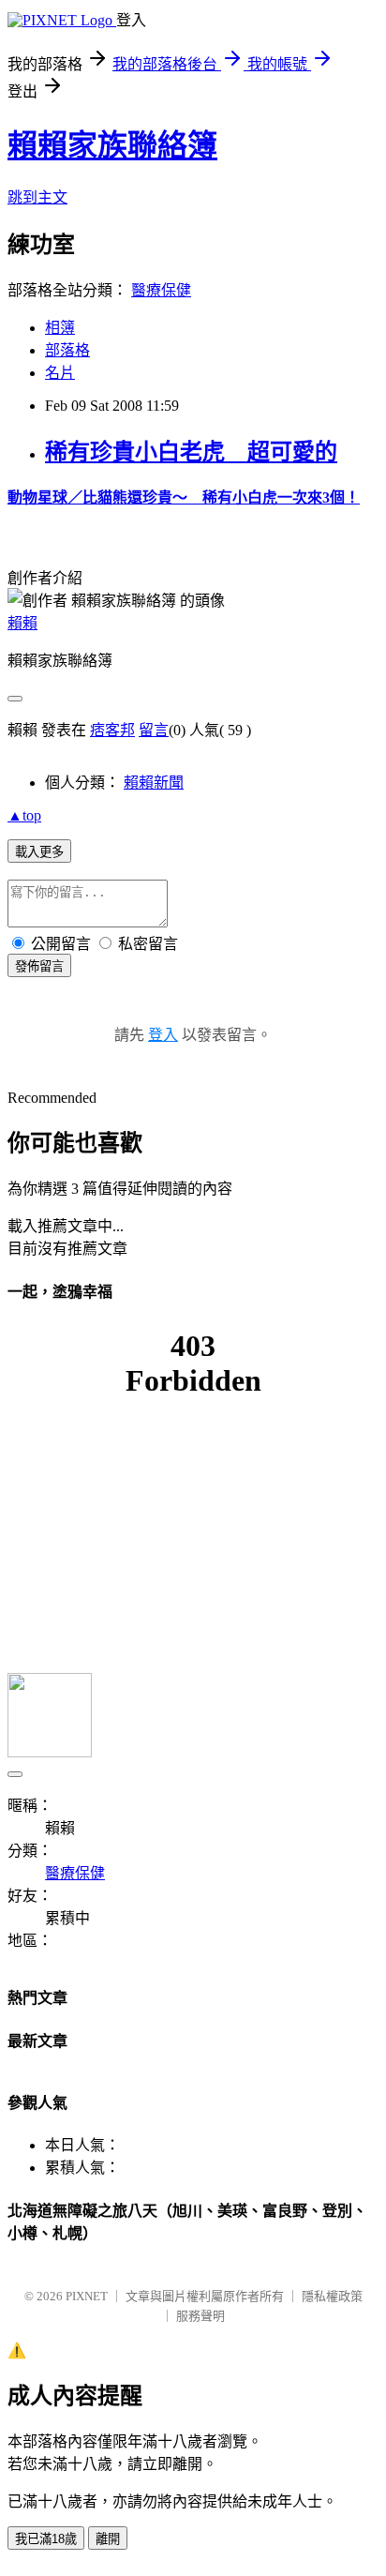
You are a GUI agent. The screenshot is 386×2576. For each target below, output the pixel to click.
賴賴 (22, 623)
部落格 (67, 350)
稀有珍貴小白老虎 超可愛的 (191, 452)
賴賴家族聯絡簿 (112, 145)
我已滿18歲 (46, 2539)
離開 (108, 2539)
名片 (60, 373)
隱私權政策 (332, 2296)
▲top (24, 815)
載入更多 (39, 852)
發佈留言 (39, 966)
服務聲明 (200, 2316)
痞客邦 (112, 730)
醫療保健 (161, 290)
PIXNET (87, 2296)
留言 (154, 730)
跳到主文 (37, 197)
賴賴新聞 (154, 783)
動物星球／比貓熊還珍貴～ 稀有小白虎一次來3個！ (184, 497)
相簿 (60, 328)
